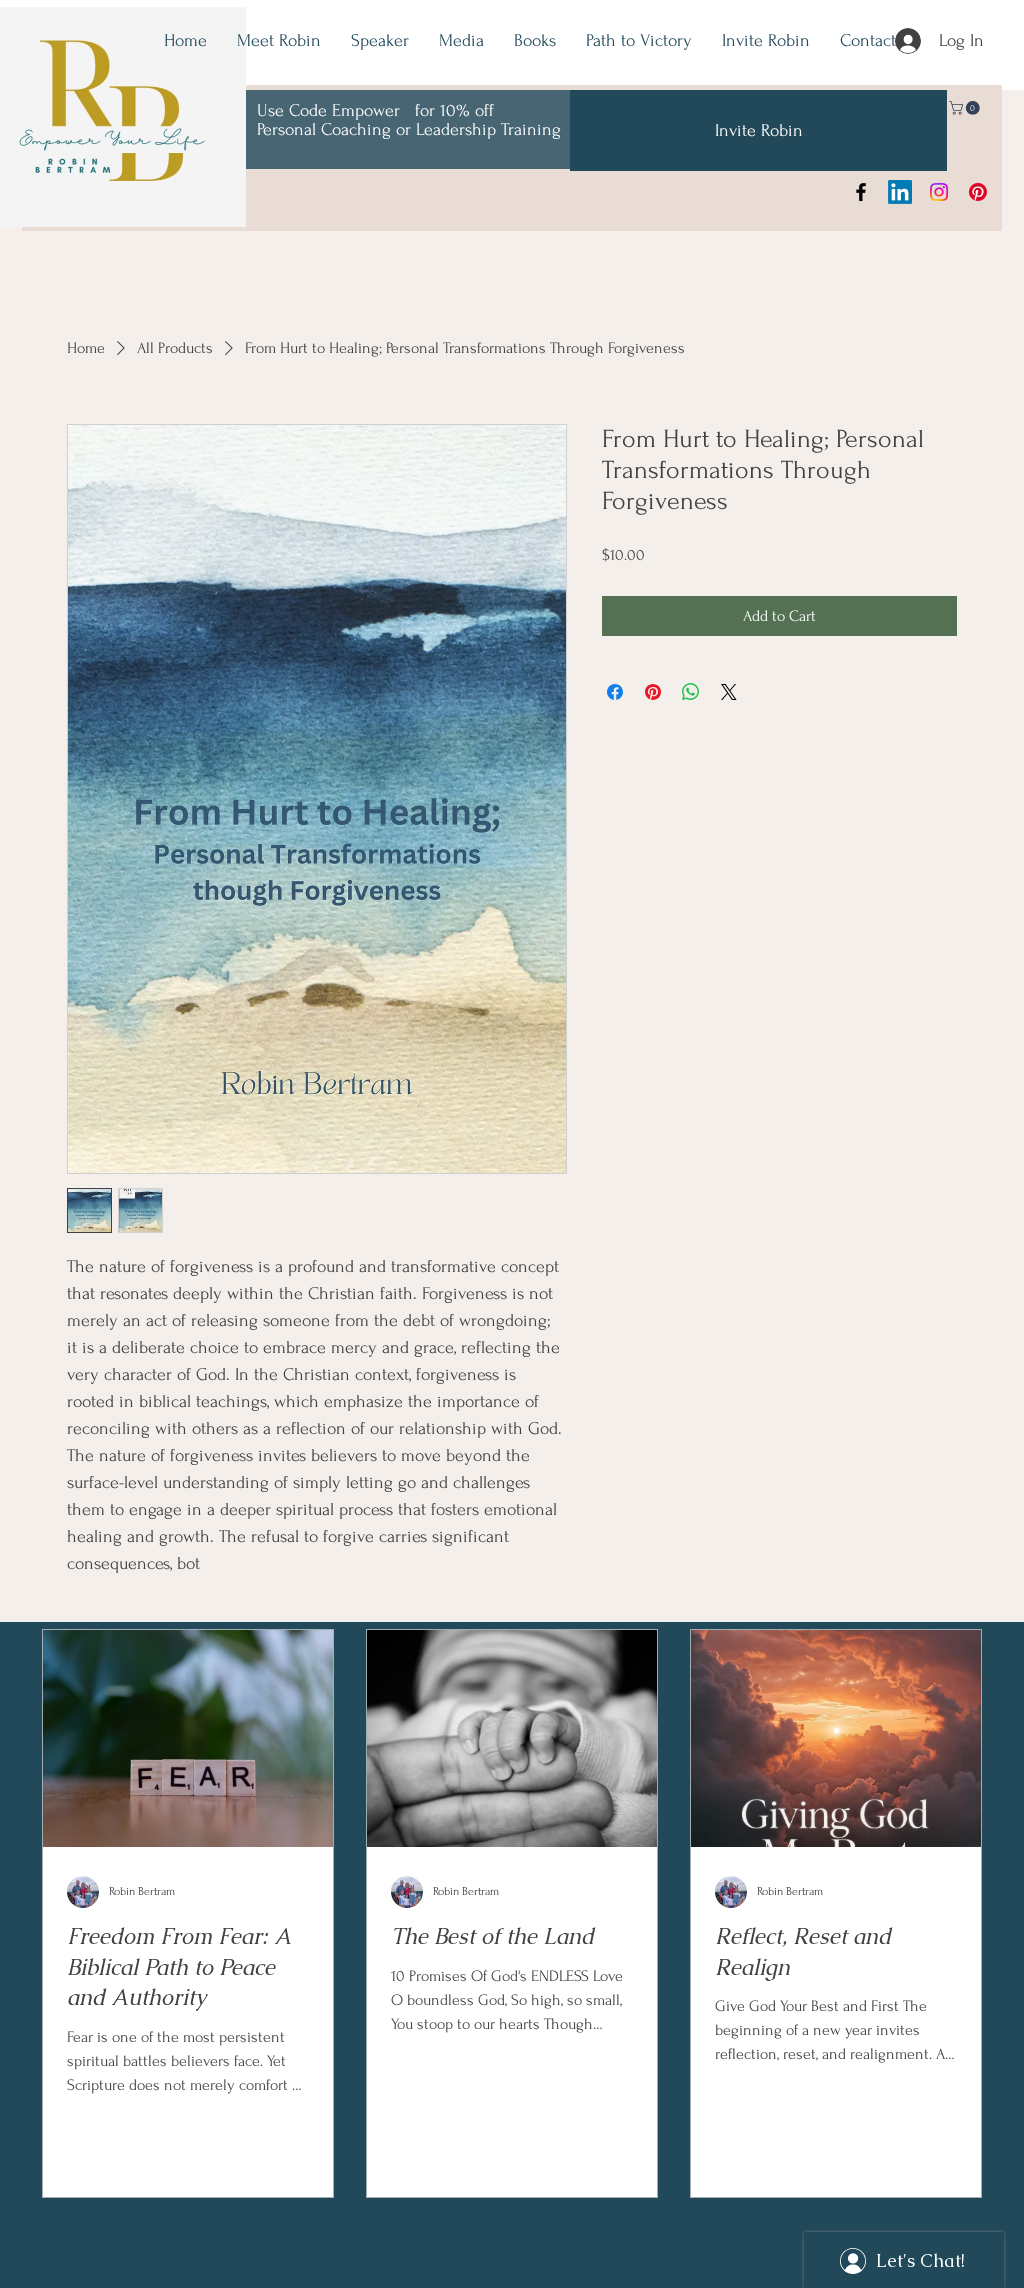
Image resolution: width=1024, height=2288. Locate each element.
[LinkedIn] (900, 192)
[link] (966, 108)
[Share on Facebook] (615, 692)
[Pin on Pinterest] (653, 692)
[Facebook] (861, 192)
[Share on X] (729, 692)
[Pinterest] (978, 192)
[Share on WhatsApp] (691, 692)
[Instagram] (939, 192)
